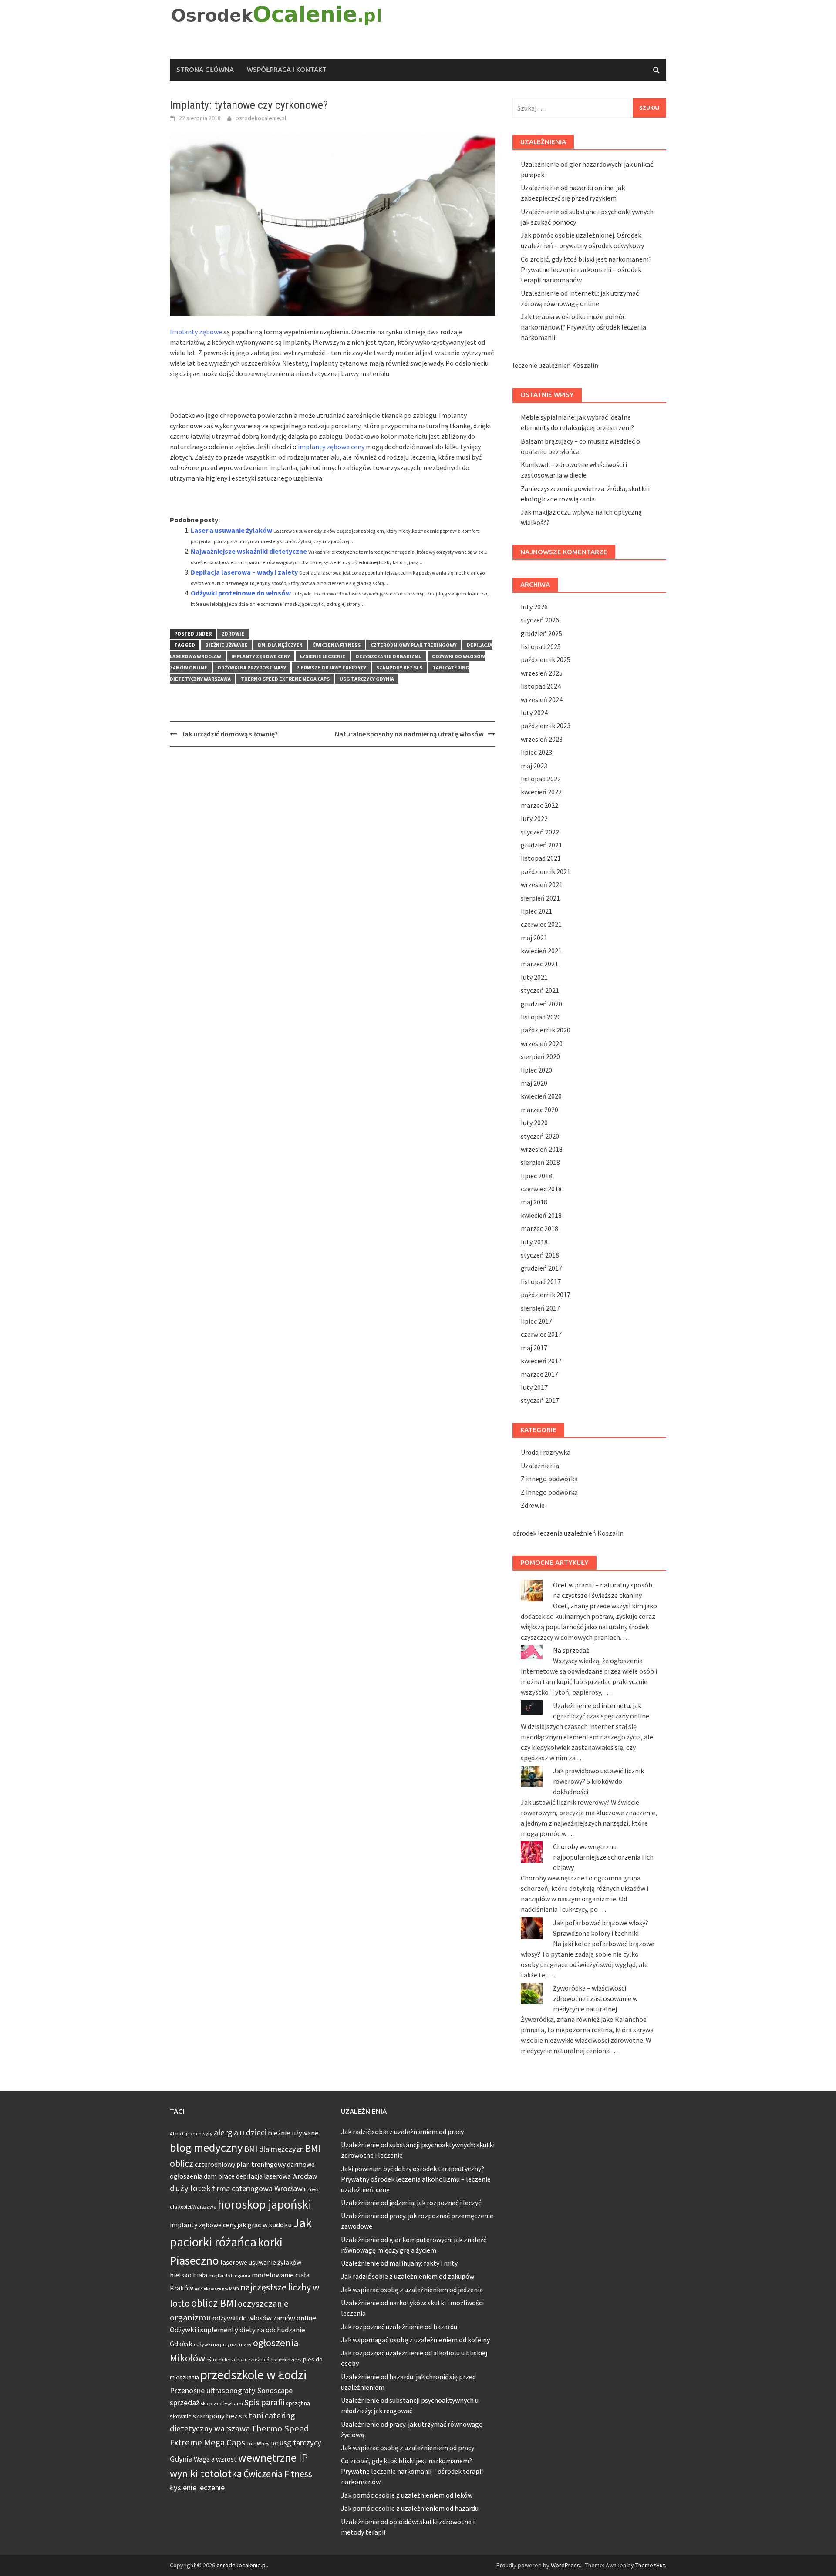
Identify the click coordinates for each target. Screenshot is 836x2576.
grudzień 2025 (541, 633)
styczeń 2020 (540, 1136)
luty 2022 (534, 818)
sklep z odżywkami (222, 2403)
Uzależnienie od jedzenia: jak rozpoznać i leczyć (411, 2203)
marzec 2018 (539, 1228)
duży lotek (190, 2188)
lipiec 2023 (536, 752)
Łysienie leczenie (323, 656)
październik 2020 (546, 1030)
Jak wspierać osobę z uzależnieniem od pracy (408, 2448)
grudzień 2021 (541, 845)
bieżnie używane (226, 645)
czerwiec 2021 (541, 924)
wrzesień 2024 (542, 699)
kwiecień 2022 (541, 792)
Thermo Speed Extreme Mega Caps (285, 679)
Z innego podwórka (549, 1479)
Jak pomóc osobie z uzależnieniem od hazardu (410, 2508)
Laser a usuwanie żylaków (231, 530)
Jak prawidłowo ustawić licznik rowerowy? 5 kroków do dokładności (598, 1781)
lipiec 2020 (536, 1070)
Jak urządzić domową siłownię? (229, 734)
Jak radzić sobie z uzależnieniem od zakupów (408, 2276)
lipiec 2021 (536, 911)
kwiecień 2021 (541, 951)
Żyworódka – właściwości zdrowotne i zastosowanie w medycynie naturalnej (595, 1998)
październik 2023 (546, 726)
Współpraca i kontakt (287, 69)
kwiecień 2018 (541, 1215)
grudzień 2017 (541, 1268)
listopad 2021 (541, 858)
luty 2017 (534, 1387)
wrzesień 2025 (542, 673)
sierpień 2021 (540, 898)
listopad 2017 (541, 1281)
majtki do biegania (229, 2275)
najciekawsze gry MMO (217, 2289)
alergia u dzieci (240, 2132)
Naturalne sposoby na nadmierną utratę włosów (409, 734)
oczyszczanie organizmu (389, 656)
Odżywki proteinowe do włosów (241, 593)
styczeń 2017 (540, 1400)
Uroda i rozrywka (546, 1452)
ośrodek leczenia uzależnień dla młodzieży (254, 2359)
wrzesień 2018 (542, 1149)
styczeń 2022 (540, 832)
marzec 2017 (539, 1374)
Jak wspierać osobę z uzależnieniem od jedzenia (412, 2290)
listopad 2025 (541, 646)
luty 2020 (534, 1123)
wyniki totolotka (206, 2473)
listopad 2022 (541, 779)
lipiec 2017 (536, 1321)
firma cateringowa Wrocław (257, 2188)
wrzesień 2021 (542, 884)
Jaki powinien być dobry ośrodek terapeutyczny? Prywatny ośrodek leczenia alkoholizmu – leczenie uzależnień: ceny (416, 2179)
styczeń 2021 (540, 990)
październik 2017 (546, 1295)
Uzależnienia (540, 1466)
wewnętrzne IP (273, 2458)
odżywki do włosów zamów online (264, 2318)
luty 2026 (534, 607)
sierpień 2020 (540, 1056)
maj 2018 (534, 1202)
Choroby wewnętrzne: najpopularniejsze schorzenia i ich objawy (603, 1857)
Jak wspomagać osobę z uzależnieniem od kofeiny (415, 2340)
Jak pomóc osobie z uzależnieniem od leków (407, 2495)
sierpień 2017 (540, 1308)
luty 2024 (534, 713)
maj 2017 (534, 1348)
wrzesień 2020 (542, 1043)
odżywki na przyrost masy (252, 668)
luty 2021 (534, 977)
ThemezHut (650, 2565)
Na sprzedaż (571, 1650)
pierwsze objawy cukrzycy (331, 668)
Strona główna (205, 69)
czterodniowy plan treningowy (414, 645)
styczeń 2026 (540, 620)
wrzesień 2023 (542, 739)
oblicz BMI (214, 2303)
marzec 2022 (539, 805)
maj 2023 (534, 766)
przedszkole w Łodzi (253, 2375)
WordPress (565, 2565)
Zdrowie (233, 634)
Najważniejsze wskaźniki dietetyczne (249, 551)
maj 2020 (534, 1083)
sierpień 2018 (540, 1162)
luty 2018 (534, 1242)
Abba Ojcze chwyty (191, 2134)
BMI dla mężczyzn (280, 645)
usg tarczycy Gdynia (367, 679)
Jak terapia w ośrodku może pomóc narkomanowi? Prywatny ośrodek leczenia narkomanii (583, 327)
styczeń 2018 (540, 1255)
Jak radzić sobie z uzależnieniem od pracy (402, 2132)
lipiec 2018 (536, 1176)
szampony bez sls (399, 668)
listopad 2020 (541, 1017)
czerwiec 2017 (541, 1334)
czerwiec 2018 (541, 1189)
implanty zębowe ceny (331, 447)
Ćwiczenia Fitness (337, 645)
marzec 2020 (539, 1110)
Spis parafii (264, 2402)
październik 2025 (546, 659)
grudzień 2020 (541, 1004)
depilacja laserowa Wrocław (276, 2176)
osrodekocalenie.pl (261, 118)
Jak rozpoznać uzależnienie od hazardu (399, 2327)
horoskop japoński (265, 2204)
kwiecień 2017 (541, 1361)
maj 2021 (534, 938)
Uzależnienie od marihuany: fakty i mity (399, 2263)
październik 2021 (546, 871)
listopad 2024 (541, 686)
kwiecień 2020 (541, 1096)
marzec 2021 (539, 964)
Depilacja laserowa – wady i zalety (244, 572)
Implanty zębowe (196, 332)
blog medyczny (206, 2147)
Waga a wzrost (215, 2459)
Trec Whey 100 (262, 2443)
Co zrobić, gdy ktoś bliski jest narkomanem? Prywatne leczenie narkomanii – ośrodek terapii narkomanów (586, 269)
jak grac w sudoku (265, 2225)
